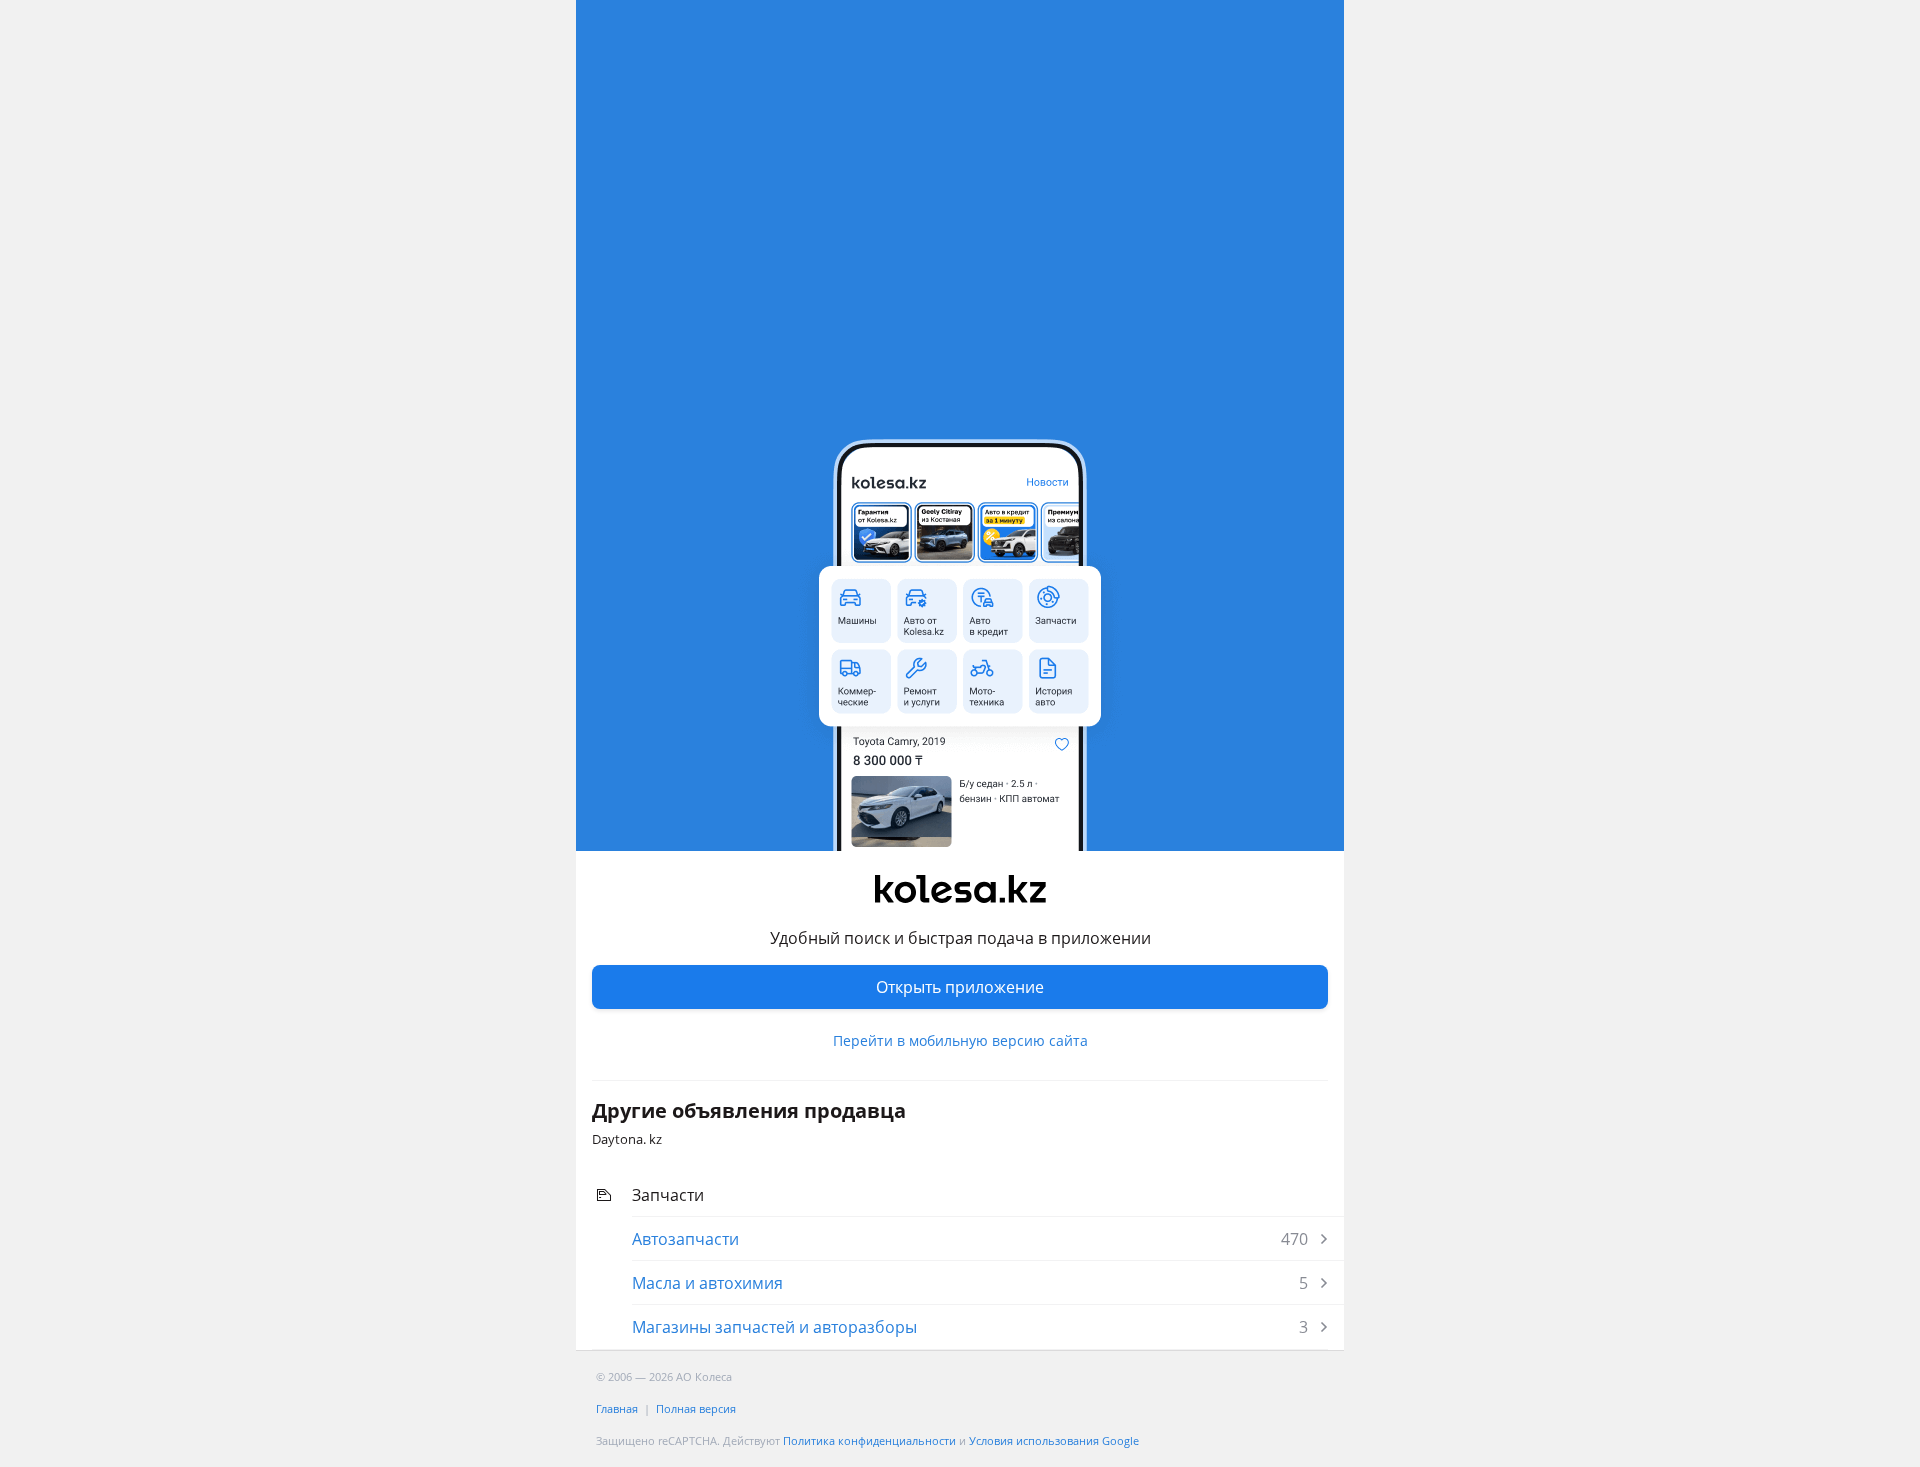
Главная (617, 1408)
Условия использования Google (1054, 1440)
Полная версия (696, 1408)
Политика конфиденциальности (869, 1440)
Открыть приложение (960, 987)
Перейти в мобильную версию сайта (960, 1040)
